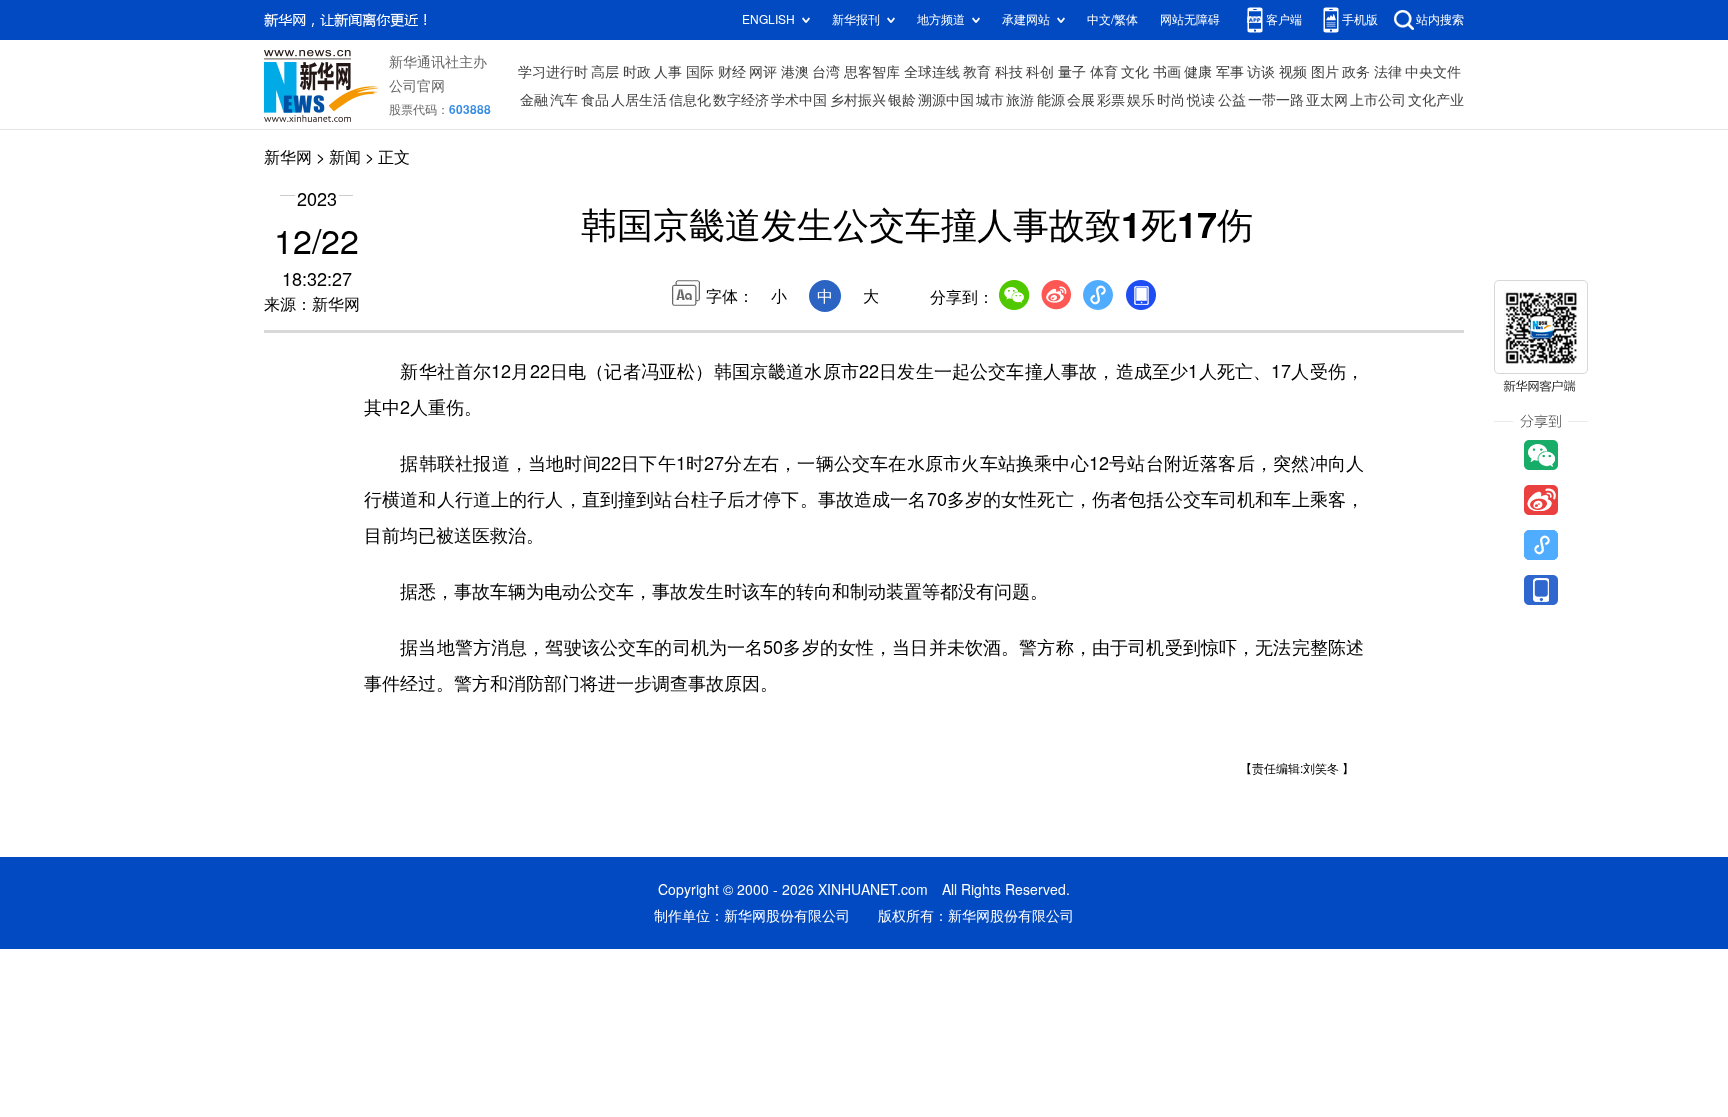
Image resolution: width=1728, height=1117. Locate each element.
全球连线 (932, 72)
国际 (700, 72)
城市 (990, 100)
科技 (1009, 72)
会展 (1081, 100)
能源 (1051, 100)
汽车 (564, 100)
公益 (1232, 100)
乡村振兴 (858, 100)
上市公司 (1378, 100)
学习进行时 (553, 72)
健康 (1198, 72)
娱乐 (1141, 100)
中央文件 (1433, 72)
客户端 (1284, 19)
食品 (595, 100)
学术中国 (799, 100)
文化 (1135, 72)
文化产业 (1436, 100)
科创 (1040, 72)
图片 (1325, 72)
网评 (763, 72)
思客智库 (872, 72)
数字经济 (741, 100)
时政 (637, 72)
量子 (1072, 72)
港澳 (795, 72)
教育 (977, 72)
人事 (668, 72)
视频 (1293, 72)
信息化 (690, 100)
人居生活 (639, 100)
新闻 (345, 157)
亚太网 (1327, 100)
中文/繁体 (1112, 19)
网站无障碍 (1190, 19)
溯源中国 (946, 100)
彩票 (1111, 100)
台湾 (826, 72)
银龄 (902, 100)
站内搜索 (1440, 19)
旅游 (1020, 100)
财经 (732, 72)
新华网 (288, 157)
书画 (1167, 72)
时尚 (1171, 100)
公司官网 (417, 86)
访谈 (1261, 72)
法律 (1388, 72)
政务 (1356, 72)
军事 (1230, 72)
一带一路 (1276, 100)
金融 (534, 100)
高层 (605, 72)
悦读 (1201, 100)
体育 (1104, 72)
